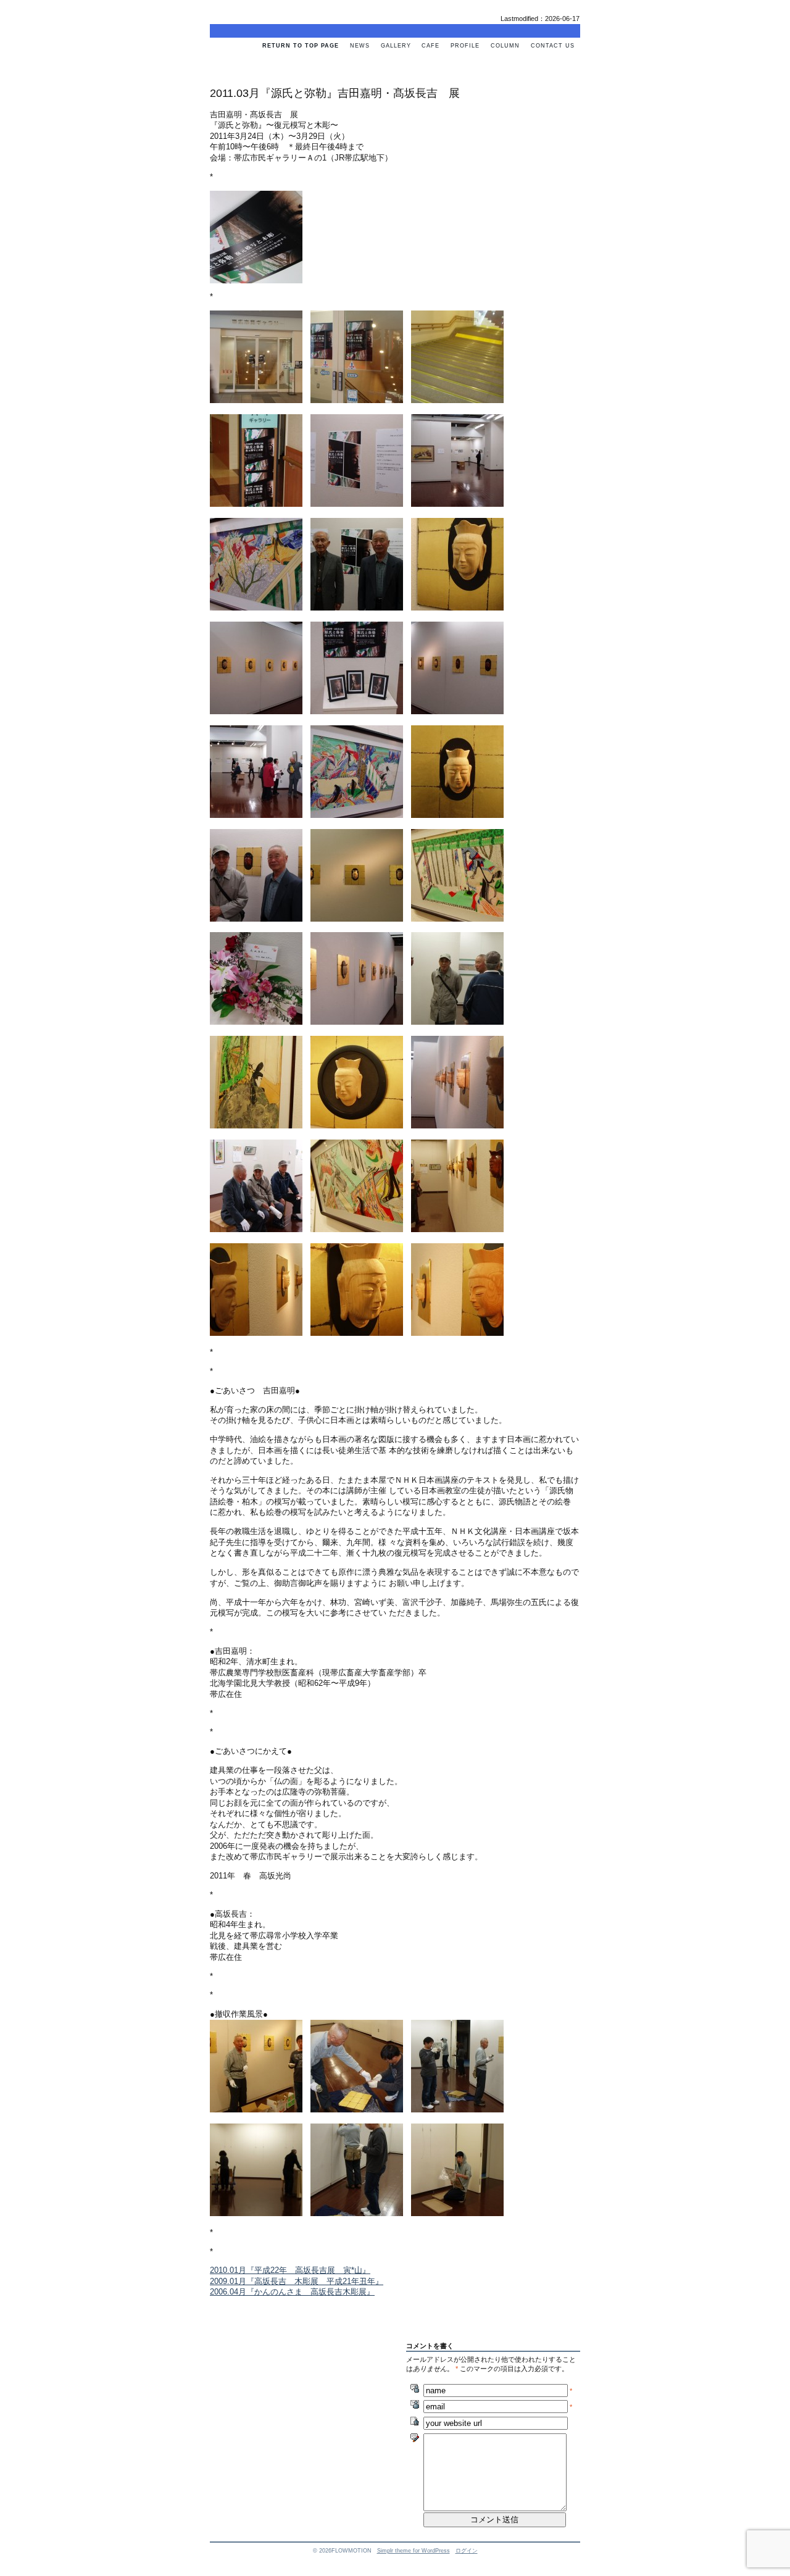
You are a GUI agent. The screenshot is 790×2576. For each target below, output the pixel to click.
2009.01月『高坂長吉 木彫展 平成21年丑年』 (297, 2281)
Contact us (553, 46)
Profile (465, 46)
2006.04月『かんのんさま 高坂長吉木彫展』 (292, 2292)
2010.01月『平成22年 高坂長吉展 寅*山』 (290, 2270)
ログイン (467, 2551)
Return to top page (301, 46)
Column (505, 46)
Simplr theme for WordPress (414, 2551)
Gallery (396, 46)
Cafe (430, 46)
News (360, 46)
